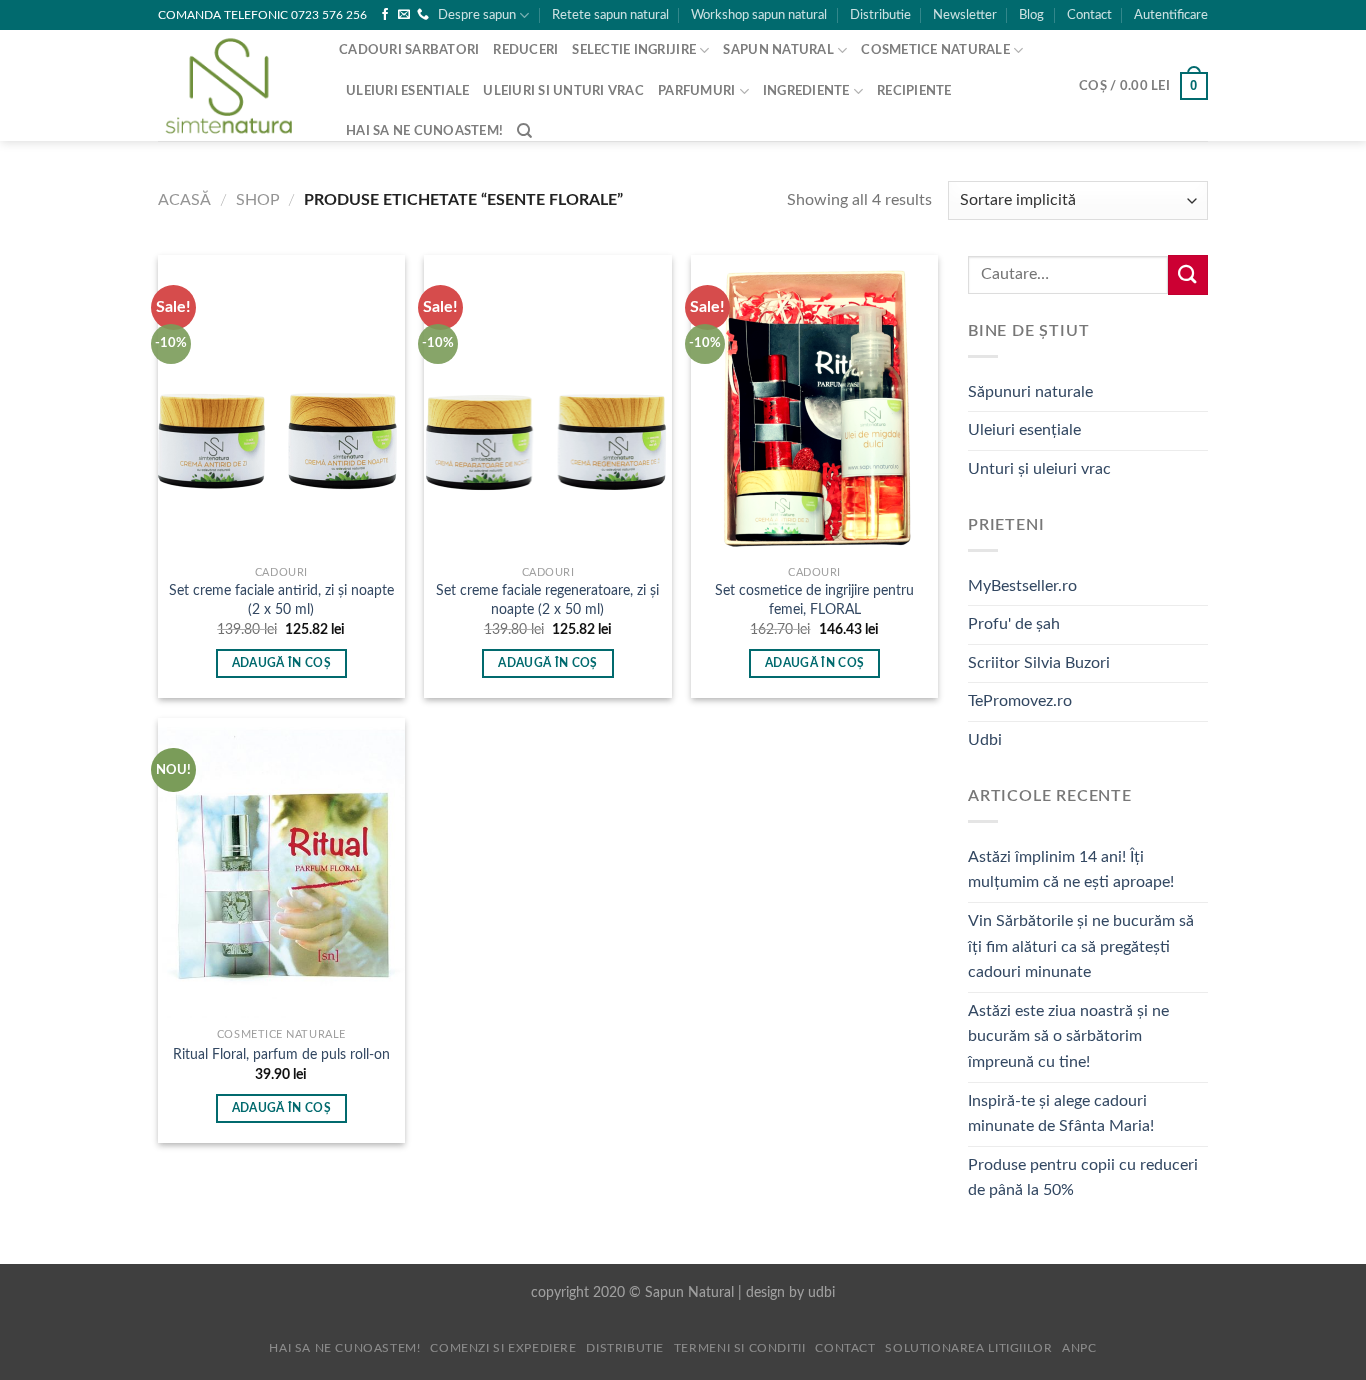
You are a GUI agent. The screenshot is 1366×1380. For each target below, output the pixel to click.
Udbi (985, 740)
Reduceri (525, 50)
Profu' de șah (1014, 624)
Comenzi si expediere (503, 1348)
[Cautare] (524, 131)
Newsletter (965, 15)
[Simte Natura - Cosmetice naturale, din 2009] (233, 85)
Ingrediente (806, 91)
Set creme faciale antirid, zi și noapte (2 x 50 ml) (281, 600)
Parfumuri (696, 91)
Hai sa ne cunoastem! (424, 131)
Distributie (880, 15)
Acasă (184, 200)
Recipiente (914, 91)
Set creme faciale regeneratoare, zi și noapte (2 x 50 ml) (547, 600)
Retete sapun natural (610, 15)
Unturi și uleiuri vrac (1039, 469)
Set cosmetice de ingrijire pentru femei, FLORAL (814, 600)
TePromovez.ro (1020, 701)
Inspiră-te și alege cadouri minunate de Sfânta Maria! (1061, 1114)
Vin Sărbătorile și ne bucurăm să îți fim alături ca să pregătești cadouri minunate (1081, 946)
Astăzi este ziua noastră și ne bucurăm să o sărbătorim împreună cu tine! (1068, 1036)
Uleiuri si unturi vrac (563, 91)
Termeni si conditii (740, 1348)
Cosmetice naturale (935, 50)
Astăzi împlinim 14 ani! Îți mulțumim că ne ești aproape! (1071, 870)
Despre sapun (477, 15)
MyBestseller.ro (1022, 586)
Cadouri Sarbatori (409, 50)
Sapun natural (778, 50)
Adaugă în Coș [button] (282, 663)
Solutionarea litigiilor (968, 1348)
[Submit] (1188, 274)
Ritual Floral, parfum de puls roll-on (281, 1054)
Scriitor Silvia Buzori (1039, 663)
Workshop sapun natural (759, 15)
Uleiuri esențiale (1024, 430)
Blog (1031, 15)
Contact (1089, 15)
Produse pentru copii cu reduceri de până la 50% (1083, 1178)
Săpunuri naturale (1030, 392)
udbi (821, 1292)
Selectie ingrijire (634, 50)
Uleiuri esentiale (407, 91)
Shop (258, 200)
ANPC (1079, 1348)
